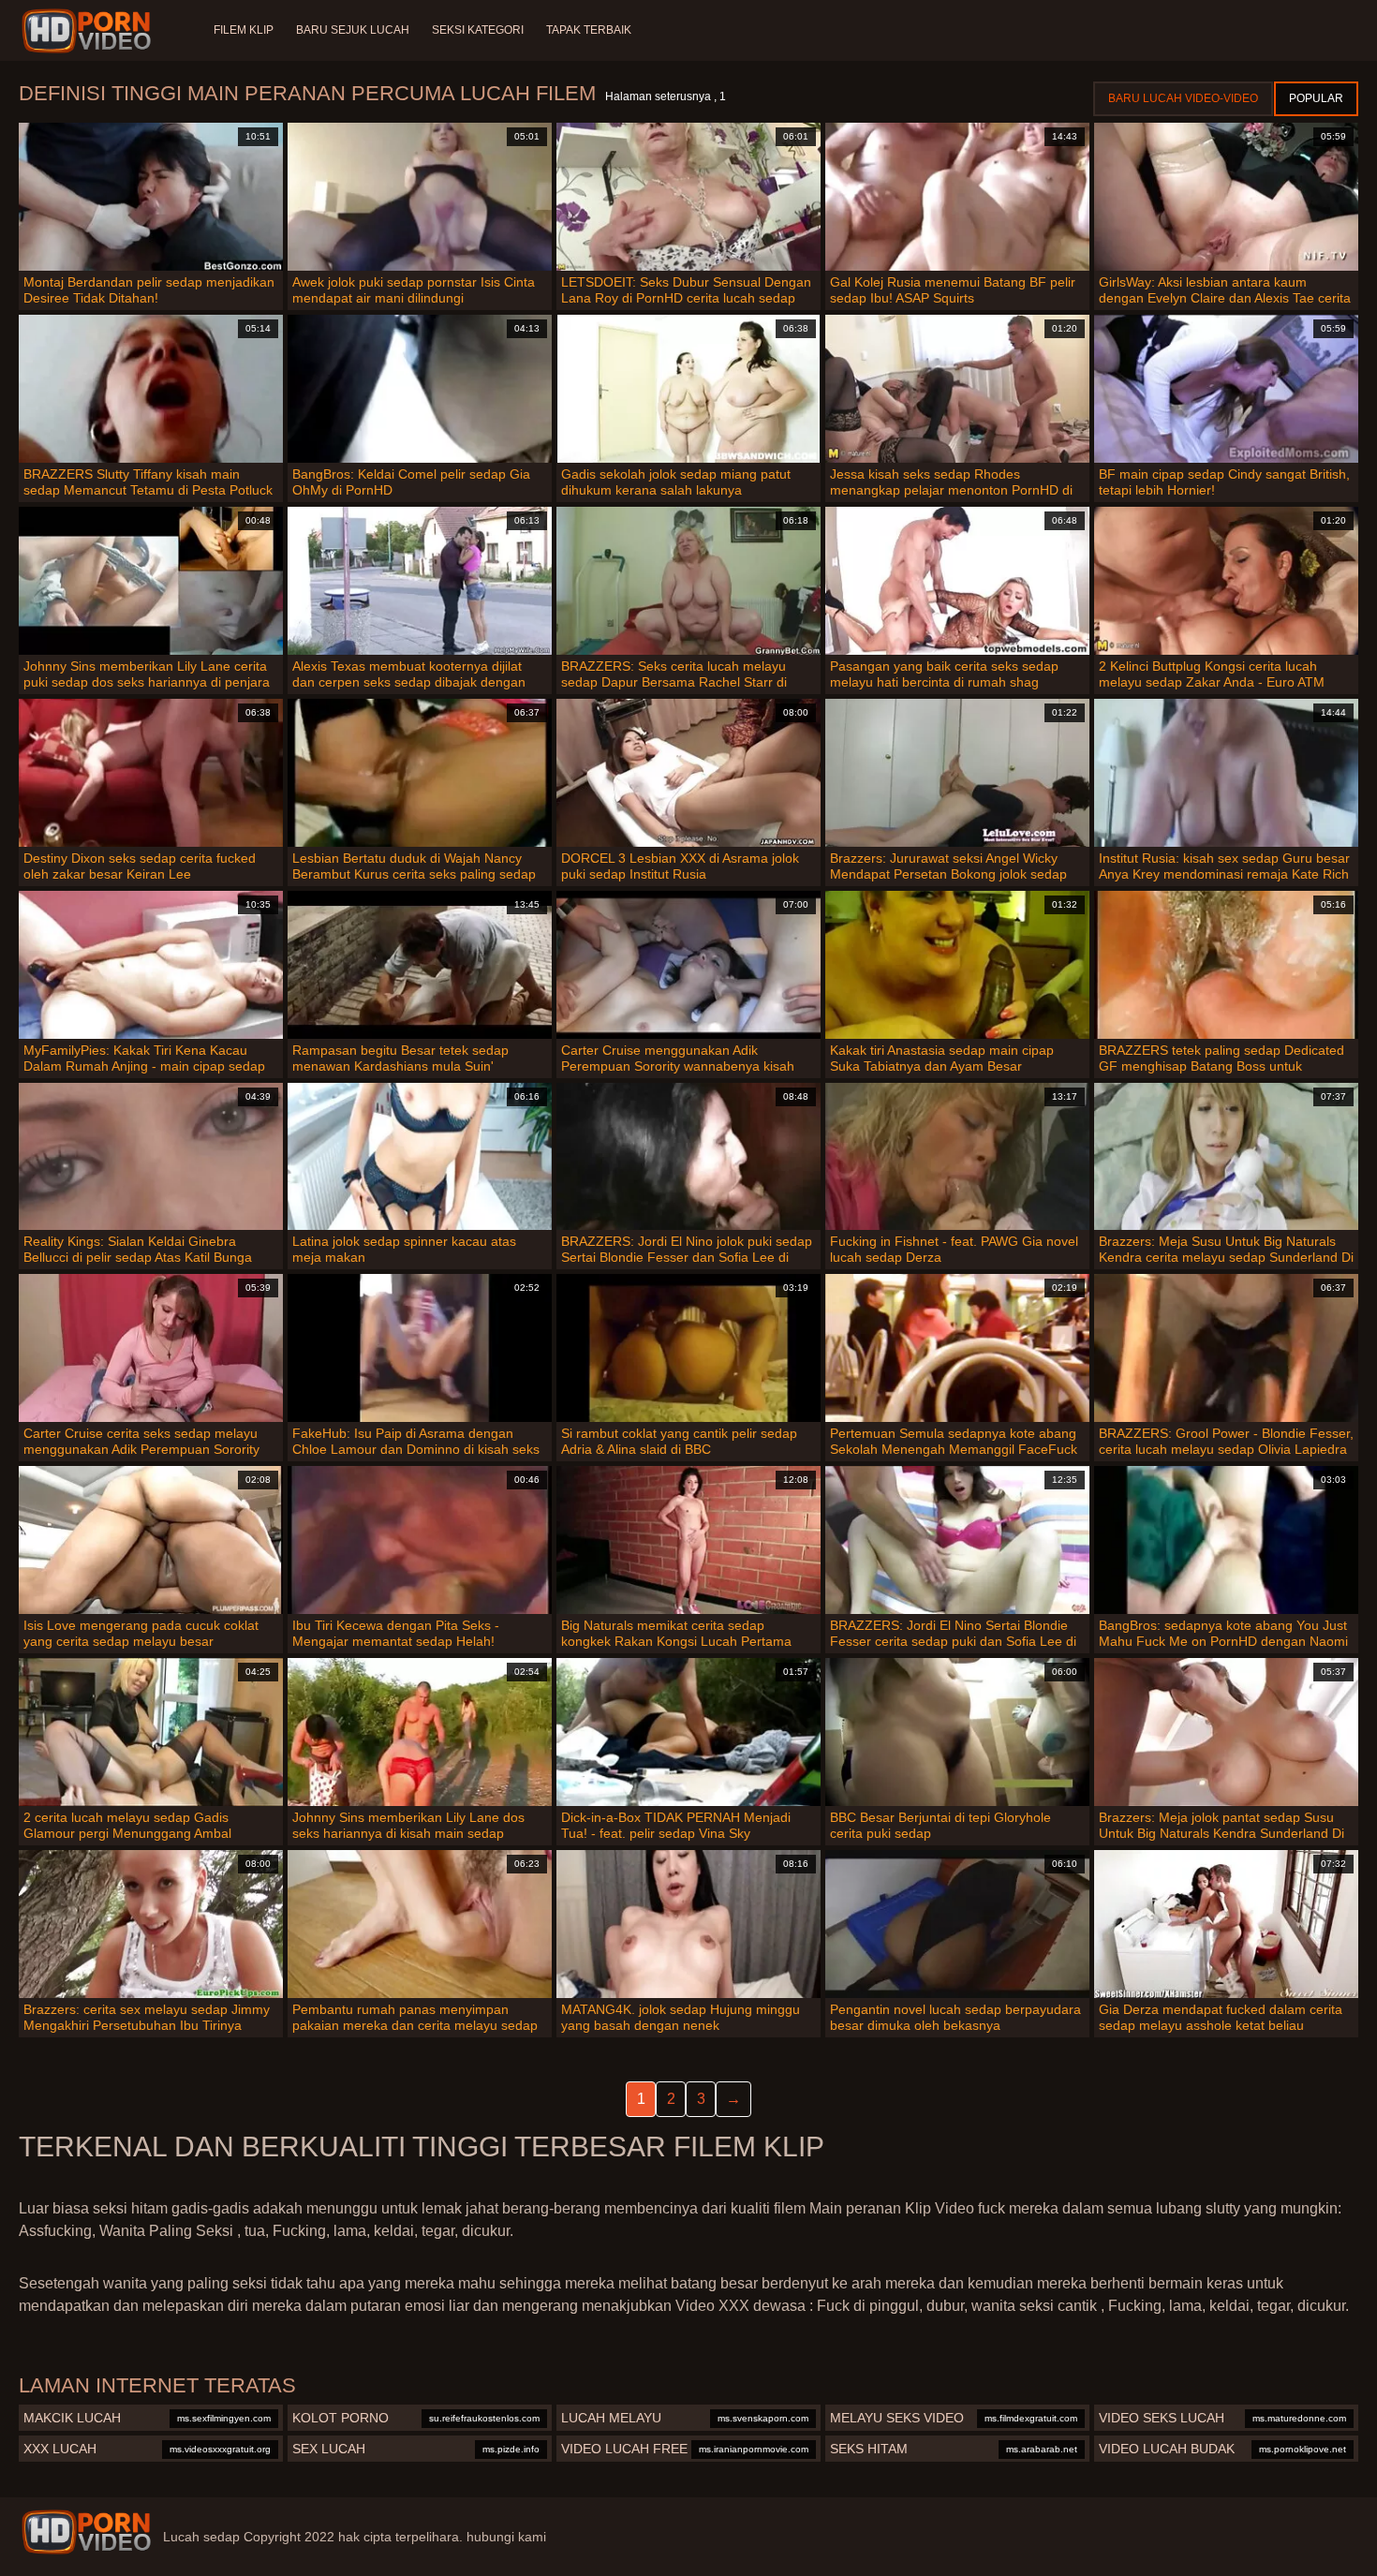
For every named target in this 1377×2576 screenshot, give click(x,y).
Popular (1316, 98)
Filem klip (244, 30)
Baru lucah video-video (1183, 98)
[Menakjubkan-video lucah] (89, 31)
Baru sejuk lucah (353, 30)
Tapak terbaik (589, 30)
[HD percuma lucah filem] (86, 2532)
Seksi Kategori (478, 30)
